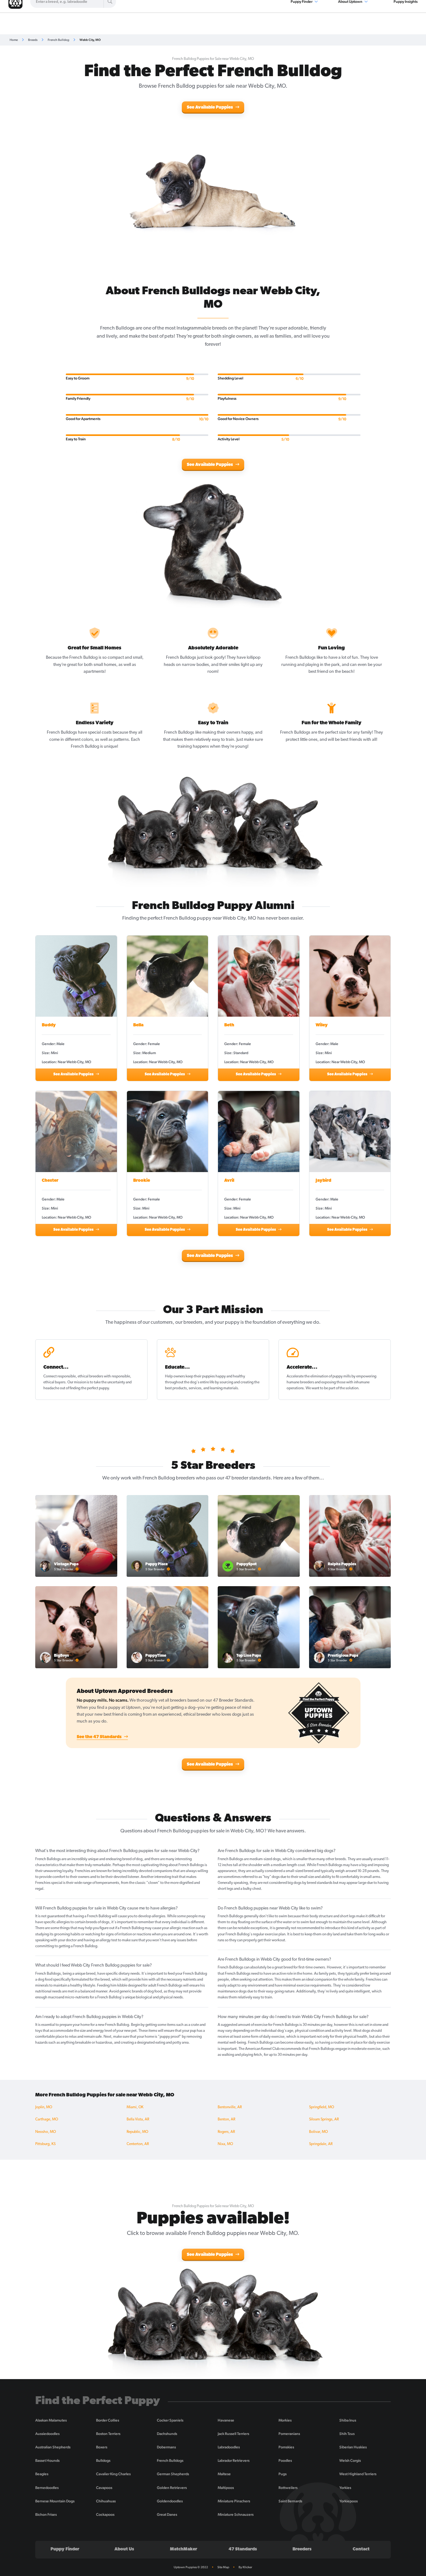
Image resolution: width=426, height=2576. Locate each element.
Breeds (33, 40)
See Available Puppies (210, 108)
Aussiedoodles (47, 2434)
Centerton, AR (138, 2144)
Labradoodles (229, 2447)
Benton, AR (226, 2119)
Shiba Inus (348, 2420)
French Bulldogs (170, 2461)
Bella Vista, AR (138, 2119)
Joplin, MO (44, 2107)
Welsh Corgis (350, 2461)
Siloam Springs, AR (324, 2119)
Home (14, 40)
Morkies (285, 2420)
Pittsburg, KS (45, 2144)
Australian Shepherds (53, 2447)
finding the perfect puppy (89, 1388)
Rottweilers (288, 2488)
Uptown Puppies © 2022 (191, 2567)
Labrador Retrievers (234, 2461)
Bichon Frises (46, 2515)
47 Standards (243, 2549)
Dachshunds (167, 2434)
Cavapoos (104, 2488)
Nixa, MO (225, 2144)
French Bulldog (58, 40)
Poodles (285, 2461)
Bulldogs (103, 2461)
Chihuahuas (106, 2501)
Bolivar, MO (318, 2132)
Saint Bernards (290, 2501)
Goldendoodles (170, 2501)
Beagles (42, 2474)
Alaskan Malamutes (51, 2420)
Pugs (283, 2474)
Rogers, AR (226, 2132)
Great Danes (167, 2515)
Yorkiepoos (349, 2501)
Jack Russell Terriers (233, 2434)
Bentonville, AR (230, 2107)
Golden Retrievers (172, 2488)
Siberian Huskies (353, 2447)
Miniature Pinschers (234, 2501)
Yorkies (345, 2488)
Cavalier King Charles (113, 2474)
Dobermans (166, 2447)
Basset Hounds (47, 2461)
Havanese (226, 2420)
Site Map (223, 2567)
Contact (361, 2549)
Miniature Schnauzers (236, 2515)
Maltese (224, 2474)
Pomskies (286, 2447)
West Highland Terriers (358, 2474)
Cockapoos (105, 2515)
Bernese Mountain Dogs (55, 2501)
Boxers (102, 2447)
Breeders (302, 2549)
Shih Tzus (347, 2434)
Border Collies (108, 2420)
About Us (124, 2549)
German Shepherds (173, 2474)
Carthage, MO (47, 2119)
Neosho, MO (46, 2132)
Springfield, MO (322, 2107)
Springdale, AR (321, 2144)
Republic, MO (137, 2132)
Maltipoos (226, 2488)
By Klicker (245, 2567)
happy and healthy (230, 1376)
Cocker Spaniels (170, 2420)
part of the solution (344, 1388)
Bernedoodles (47, 2488)
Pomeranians (289, 2434)
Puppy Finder (65, 2549)
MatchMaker (184, 2549)
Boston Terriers (108, 2434)
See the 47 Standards (100, 1737)
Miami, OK (135, 2107)
